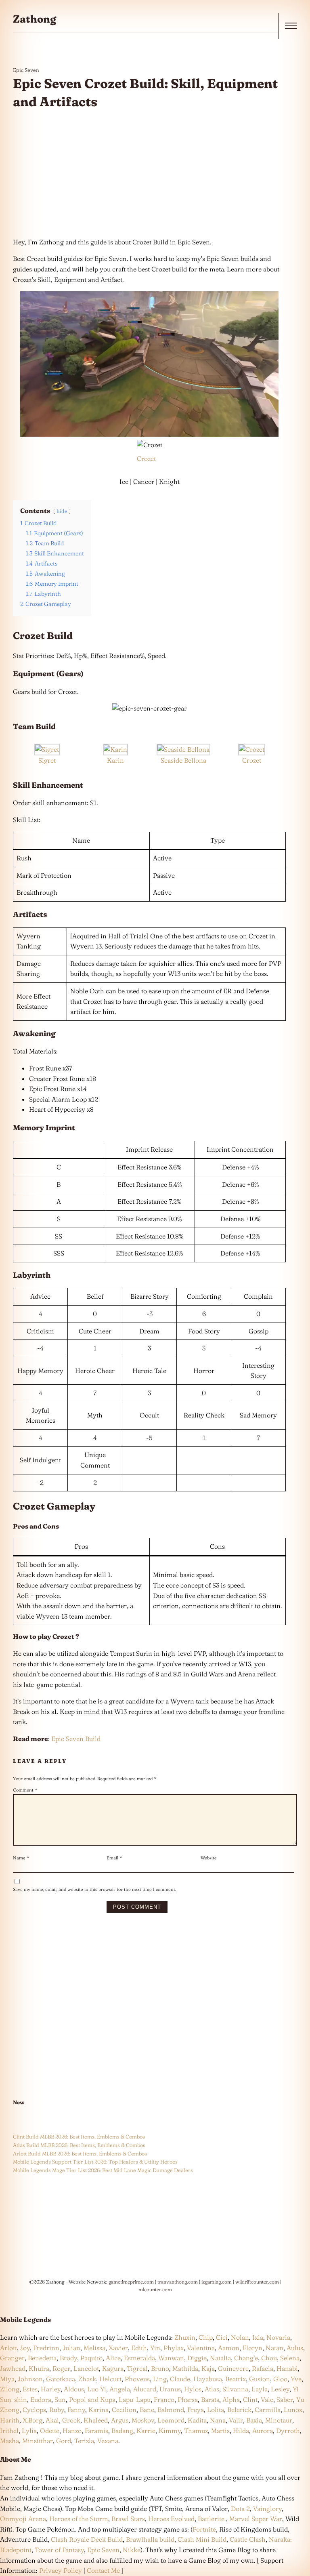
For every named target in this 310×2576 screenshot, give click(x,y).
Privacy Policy (61, 2570)
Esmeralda (139, 2358)
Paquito (91, 2358)
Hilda (241, 2431)
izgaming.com (217, 2282)
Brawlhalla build (150, 2539)
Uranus (170, 2389)
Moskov (143, 2420)
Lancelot (86, 2368)
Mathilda (185, 2368)
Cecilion (124, 2410)
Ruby (57, 2410)
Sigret (47, 760)
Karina (98, 2410)
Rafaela (263, 2368)
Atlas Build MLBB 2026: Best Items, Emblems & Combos (79, 2145)
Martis (220, 2431)
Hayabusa (208, 2379)
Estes (30, 2389)
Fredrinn (46, 2348)
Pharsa (188, 2399)
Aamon (229, 2348)
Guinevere (233, 2368)
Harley (51, 2389)
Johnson (30, 2379)
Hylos (193, 2389)
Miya (7, 2379)
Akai (52, 2420)
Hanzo (72, 2431)
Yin (155, 2348)
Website (209, 1858)
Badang (122, 2431)
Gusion (260, 2379)
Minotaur (279, 2420)
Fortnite (204, 2529)
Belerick (239, 2410)
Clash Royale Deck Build (87, 2539)
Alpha (231, 2399)
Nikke (132, 2550)
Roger (61, 2368)
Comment (25, 1790)
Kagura (113, 2368)
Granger (12, 2358)
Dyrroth (288, 2431)
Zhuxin (185, 2337)
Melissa (94, 2348)
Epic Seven (26, 70)
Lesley (280, 2389)
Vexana (108, 2441)
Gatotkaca (61, 2379)
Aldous (74, 2389)
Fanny (76, 2410)
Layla (260, 2389)
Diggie (197, 2358)
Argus (120, 2420)
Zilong (10, 2389)
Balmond (171, 2410)
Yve (296, 2379)
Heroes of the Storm (79, 2519)
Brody (68, 2358)
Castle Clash (248, 2539)
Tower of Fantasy (59, 2550)
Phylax (174, 2348)
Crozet (146, 458)
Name (21, 1858)
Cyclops (34, 2410)
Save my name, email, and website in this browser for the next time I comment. (94, 1889)
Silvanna (235, 2389)
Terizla (84, 2441)
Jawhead (13, 2368)
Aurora (263, 2431)
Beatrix (236, 2379)
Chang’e (246, 2358)
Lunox (293, 2410)
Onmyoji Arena (23, 2519)
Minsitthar (38, 2441)
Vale (266, 2399)
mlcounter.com (155, 2289)
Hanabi (287, 2368)
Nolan (240, 2337)
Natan (274, 2348)
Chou (269, 2358)
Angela (120, 2389)
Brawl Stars (128, 2519)
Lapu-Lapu (135, 2399)
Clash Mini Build (202, 2539)
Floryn (252, 2348)
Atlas (212, 2389)
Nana (218, 2420)
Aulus (295, 2348)
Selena (290, 2358)
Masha (9, 2441)
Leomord (171, 2420)
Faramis (96, 2431)
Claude (180, 2379)
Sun (60, 2399)
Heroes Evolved (171, 2519)
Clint (250, 2399)
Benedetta (42, 2358)
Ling (160, 2379)
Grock (71, 2420)
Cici (222, 2337)
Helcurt (110, 2379)
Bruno (160, 2368)
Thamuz (196, 2431)
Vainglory (267, 2509)
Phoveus (137, 2379)
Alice (113, 2358)
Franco (164, 2399)
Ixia (258, 2337)
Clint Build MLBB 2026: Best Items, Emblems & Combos (79, 2137)
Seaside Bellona (183, 760)
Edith (139, 2348)
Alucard (145, 2389)
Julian (71, 2348)
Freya (196, 2410)
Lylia (29, 2431)
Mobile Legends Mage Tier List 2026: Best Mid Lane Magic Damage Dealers (103, 2170)
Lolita (216, 2410)
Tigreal (137, 2368)
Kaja (208, 2368)
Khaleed (96, 2420)
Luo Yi (97, 2389)
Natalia (220, 2358)
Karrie (146, 2431)
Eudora (41, 2399)
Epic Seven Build (76, 1739)
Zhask (87, 2379)
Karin (115, 760)
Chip (206, 2337)
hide (62, 511)
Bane (147, 2410)
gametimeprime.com (131, 2282)
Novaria (278, 2337)
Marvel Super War (256, 2519)
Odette (50, 2431)
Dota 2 (240, 2509)
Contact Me (103, 2570)
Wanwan (171, 2358)
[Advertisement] (149, 174)
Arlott (8, 2348)
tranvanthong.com (178, 2282)
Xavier (118, 2348)
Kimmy (170, 2431)
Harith (10, 2420)
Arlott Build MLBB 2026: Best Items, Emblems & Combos (80, 2153)
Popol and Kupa (92, 2399)
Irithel (9, 2431)
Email (114, 1858)
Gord (64, 2441)
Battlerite (211, 2519)
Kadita (197, 2420)
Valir (236, 2420)
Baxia (254, 2420)
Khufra (39, 2368)
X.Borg (32, 2420)
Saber (285, 2399)
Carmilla (268, 2410)
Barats (210, 2399)
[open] (291, 26)
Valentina (201, 2348)
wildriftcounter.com (257, 2282)
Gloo (280, 2379)
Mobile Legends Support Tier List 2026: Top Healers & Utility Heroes (95, 2162)
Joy (25, 2348)
